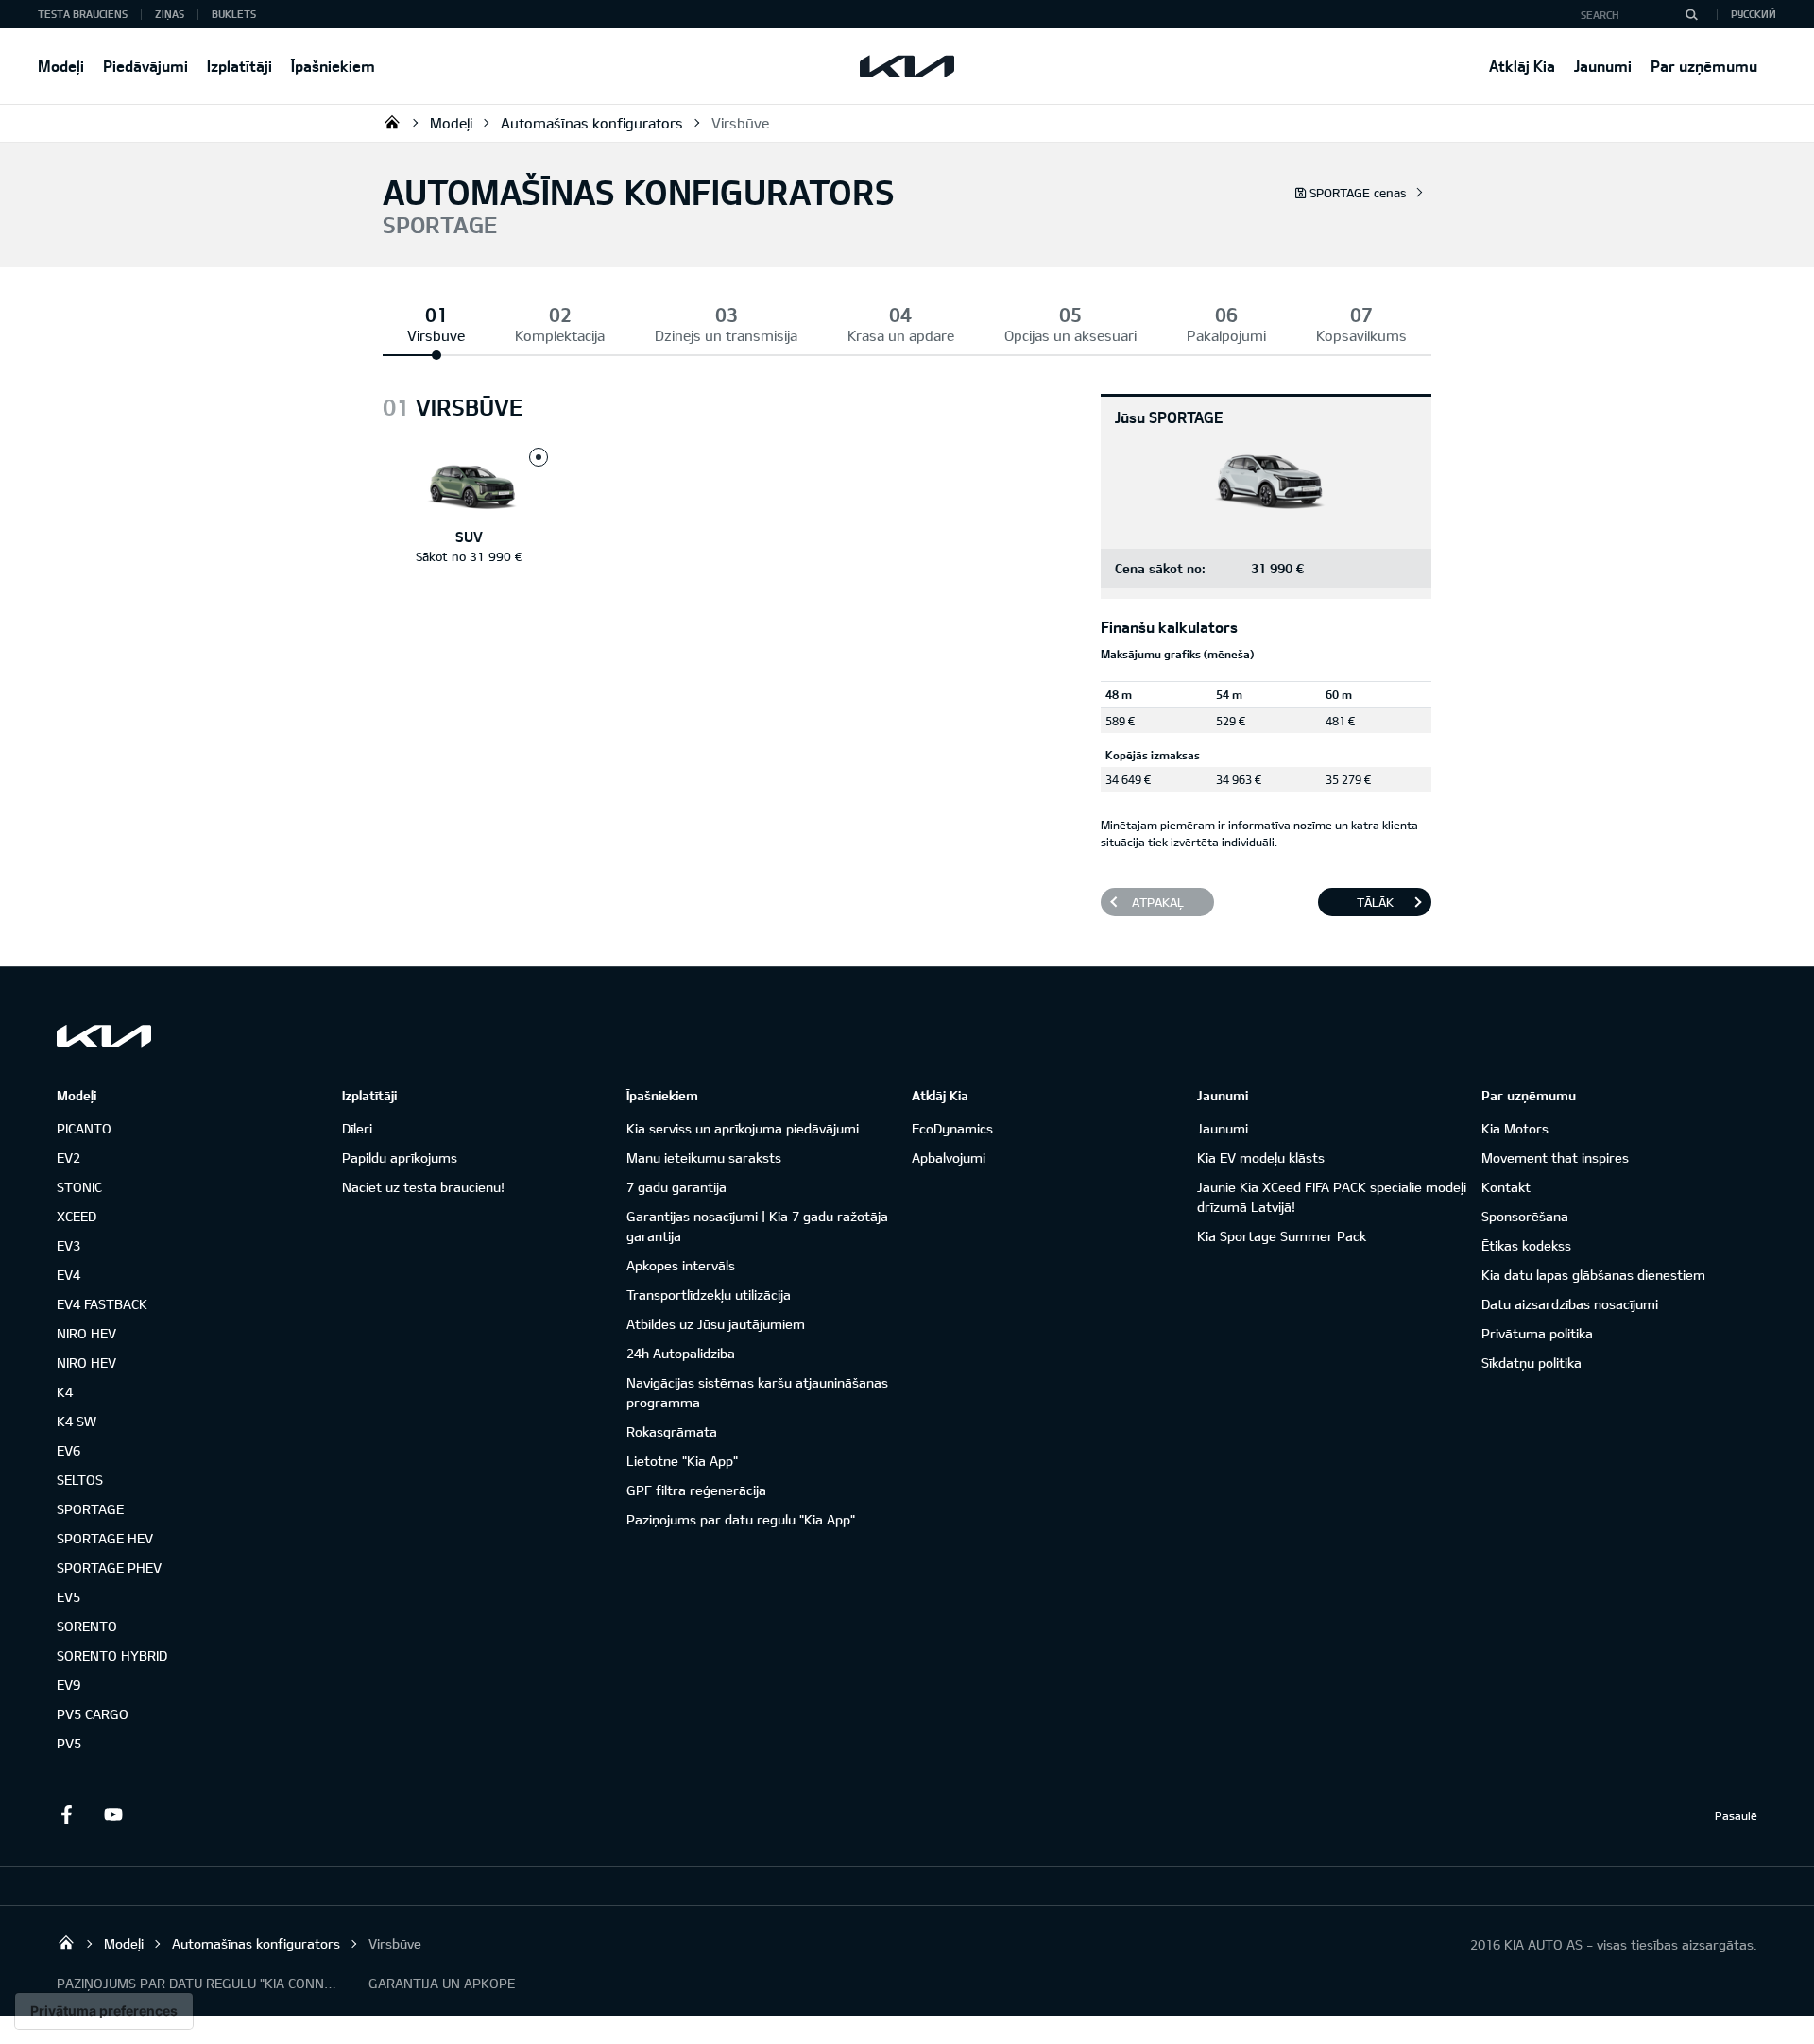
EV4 (68, 1275)
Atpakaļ (1158, 902)
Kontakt (1506, 1187)
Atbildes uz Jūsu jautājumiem (716, 1324)
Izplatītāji (240, 66)
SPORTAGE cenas (1358, 193)
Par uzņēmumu (1704, 66)
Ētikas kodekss (1526, 1245)
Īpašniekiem (333, 66)
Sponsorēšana (1525, 1216)
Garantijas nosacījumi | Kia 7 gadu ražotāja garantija (757, 1226)
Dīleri (357, 1128)
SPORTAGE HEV (105, 1538)
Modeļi (61, 66)
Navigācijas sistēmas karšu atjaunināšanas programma (757, 1392)
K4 (65, 1392)
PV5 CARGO (93, 1714)
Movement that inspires (1555, 1158)
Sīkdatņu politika (1532, 1363)
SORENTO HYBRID (112, 1655)
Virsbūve (740, 123)
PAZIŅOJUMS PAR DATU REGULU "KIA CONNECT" (198, 1983)
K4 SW (77, 1421)
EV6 (68, 1450)
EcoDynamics (952, 1128)
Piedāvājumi (145, 66)
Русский (1754, 14)
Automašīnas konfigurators (592, 123)
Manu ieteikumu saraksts (704, 1158)
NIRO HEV (86, 1333)
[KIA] (907, 66)
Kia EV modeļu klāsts (1261, 1158)
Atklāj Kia (1522, 66)
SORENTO (87, 1626)
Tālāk (1375, 902)
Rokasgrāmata (672, 1431)
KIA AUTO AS (392, 122)
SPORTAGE (90, 1509)
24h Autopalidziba (681, 1353)
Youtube (113, 1814)
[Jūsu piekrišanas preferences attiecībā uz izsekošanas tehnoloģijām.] (104, 2011)
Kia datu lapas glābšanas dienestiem (1593, 1275)
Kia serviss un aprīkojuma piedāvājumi (743, 1128)
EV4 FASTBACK (102, 1304)
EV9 (68, 1685)
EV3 (68, 1245)
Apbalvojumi (949, 1158)
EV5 (68, 1597)
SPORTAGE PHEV (109, 1567)
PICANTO (84, 1128)
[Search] (1691, 14)
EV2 (68, 1158)
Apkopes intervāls (681, 1265)
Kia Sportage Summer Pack (1282, 1236)
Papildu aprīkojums (400, 1158)
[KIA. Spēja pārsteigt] (104, 1036)
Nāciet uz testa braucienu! (423, 1187)
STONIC (79, 1187)
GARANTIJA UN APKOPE (442, 1983)
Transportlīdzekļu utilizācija (709, 1295)
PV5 (69, 1743)
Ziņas (170, 14)
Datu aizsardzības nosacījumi (1570, 1304)
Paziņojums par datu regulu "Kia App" (741, 1519)
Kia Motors (1515, 1128)
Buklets (234, 14)
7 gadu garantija (676, 1187)
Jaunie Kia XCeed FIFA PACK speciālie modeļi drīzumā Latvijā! (1332, 1197)
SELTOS (80, 1480)
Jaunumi (1603, 66)
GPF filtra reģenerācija (696, 1490)
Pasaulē (1736, 1815)
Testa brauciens (83, 14)
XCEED (77, 1216)
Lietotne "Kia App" (682, 1461)
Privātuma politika (1537, 1333)
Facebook (66, 1814)
